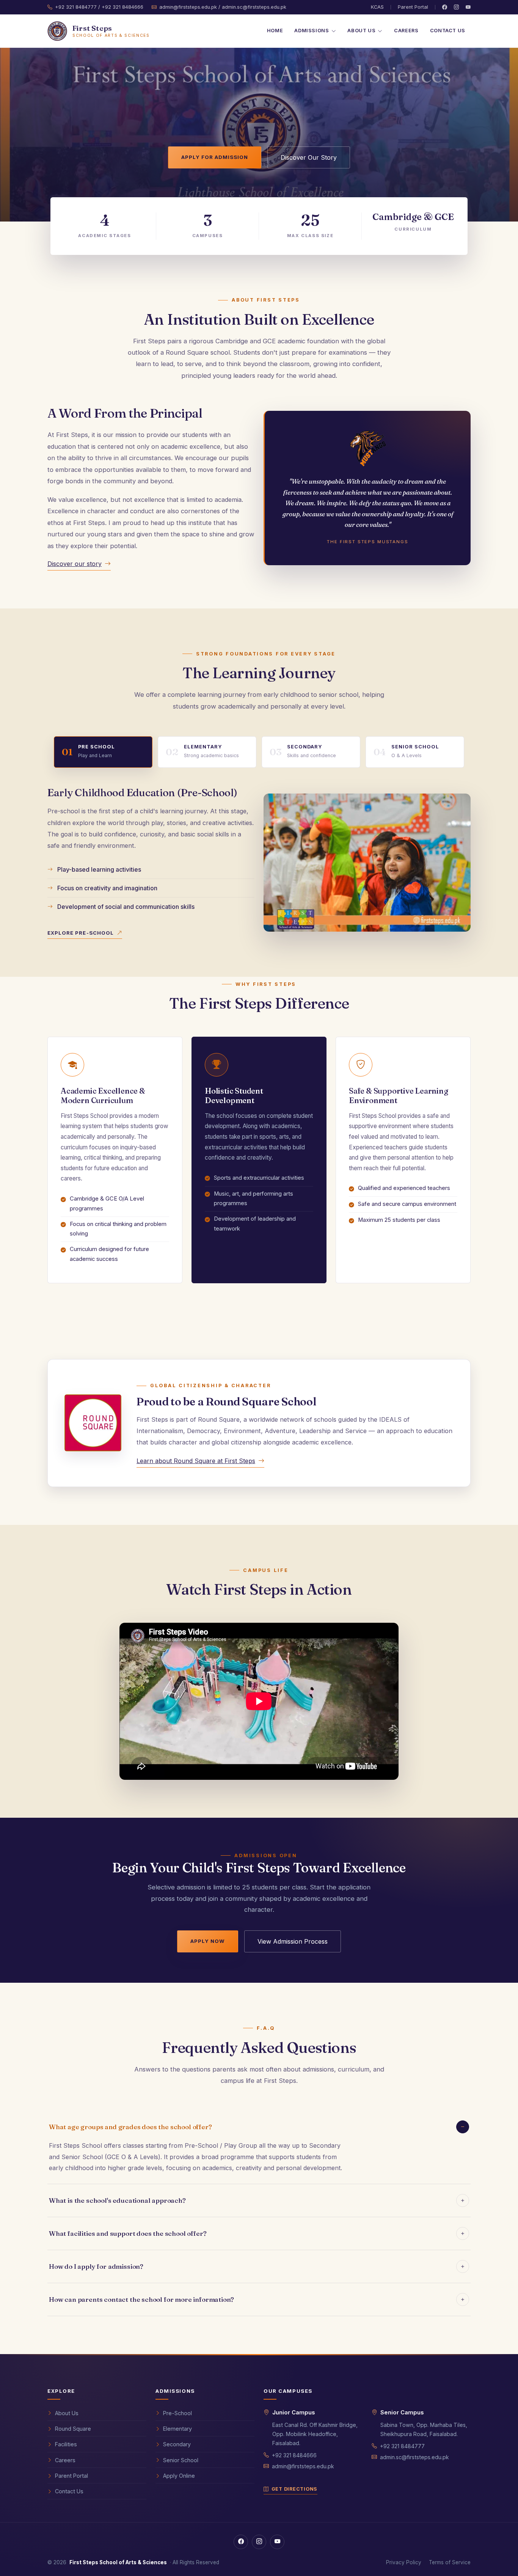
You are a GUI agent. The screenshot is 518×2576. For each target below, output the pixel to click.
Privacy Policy (404, 2562)
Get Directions (294, 2489)
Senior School (181, 2460)
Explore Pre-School (81, 933)
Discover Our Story (309, 157)
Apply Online (179, 2476)
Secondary (177, 2444)
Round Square (73, 2429)
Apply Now (208, 1941)
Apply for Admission (215, 157)
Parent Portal (413, 7)
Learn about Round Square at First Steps (196, 1461)
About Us (67, 2413)
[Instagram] (456, 7)
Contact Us (448, 31)
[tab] (103, 752)
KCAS (377, 7)
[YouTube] (468, 7)
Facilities (66, 2444)
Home (275, 31)
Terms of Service (450, 2562)
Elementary (177, 2429)
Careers (406, 31)
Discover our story (75, 564)
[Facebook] (445, 7)
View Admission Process (293, 1941)
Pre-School (177, 2413)
